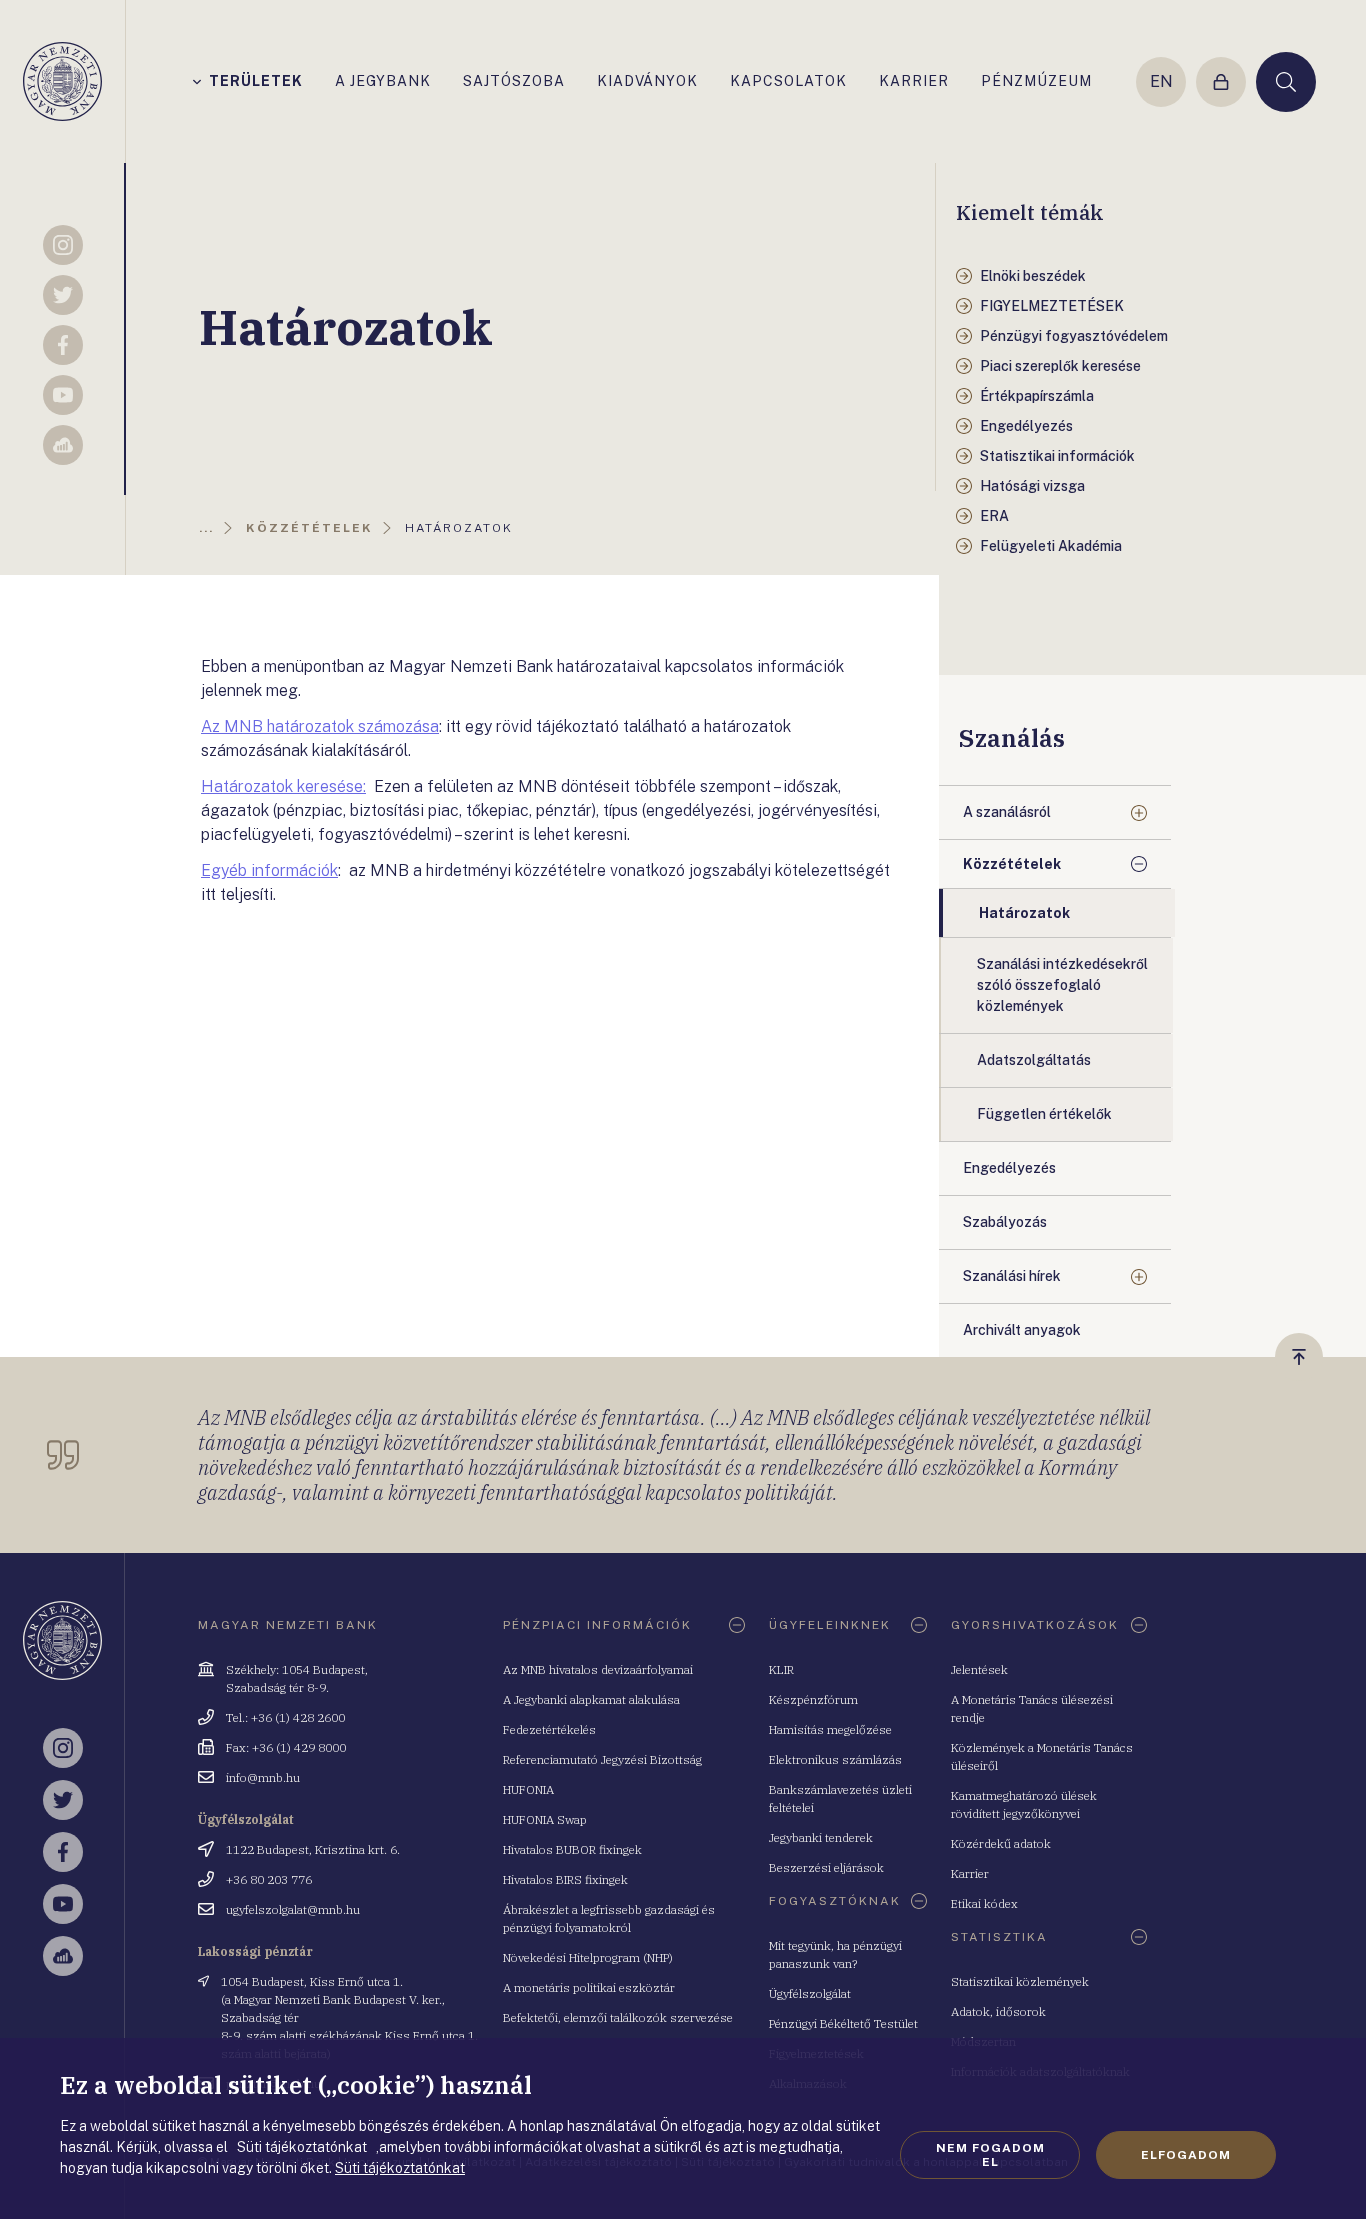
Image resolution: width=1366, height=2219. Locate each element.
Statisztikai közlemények (1020, 1981)
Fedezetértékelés (549, 1729)
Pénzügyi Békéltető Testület (843, 2023)
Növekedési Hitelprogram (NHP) (588, 1957)
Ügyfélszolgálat (810, 1993)
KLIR (781, 1669)
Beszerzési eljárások (826, 1867)
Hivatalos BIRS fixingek (565, 1879)
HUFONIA (528, 1789)
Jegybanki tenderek (821, 1837)
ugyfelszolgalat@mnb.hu (293, 1909)
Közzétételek (1012, 864)
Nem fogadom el (990, 2155)
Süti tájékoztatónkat (400, 2168)
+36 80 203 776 (269, 1879)
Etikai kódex (984, 1903)
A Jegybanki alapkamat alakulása (591, 1699)
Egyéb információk (269, 870)
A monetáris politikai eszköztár (589, 1987)
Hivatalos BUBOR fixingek (572, 1849)
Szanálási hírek (1012, 1276)
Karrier (970, 1873)
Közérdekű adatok (1001, 1843)
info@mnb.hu (263, 1777)
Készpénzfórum (813, 1699)
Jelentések (979, 1669)
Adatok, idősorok (998, 2011)
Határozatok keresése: (283, 786)
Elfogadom (1186, 2155)
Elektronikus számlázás (835, 1759)
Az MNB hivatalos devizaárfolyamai (598, 1669)
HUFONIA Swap (545, 1819)
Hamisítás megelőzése (830, 1729)
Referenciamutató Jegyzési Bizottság (602, 1759)
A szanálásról (1007, 812)
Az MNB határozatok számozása (320, 726)
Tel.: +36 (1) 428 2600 (285, 1717)
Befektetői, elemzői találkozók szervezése (618, 2017)
